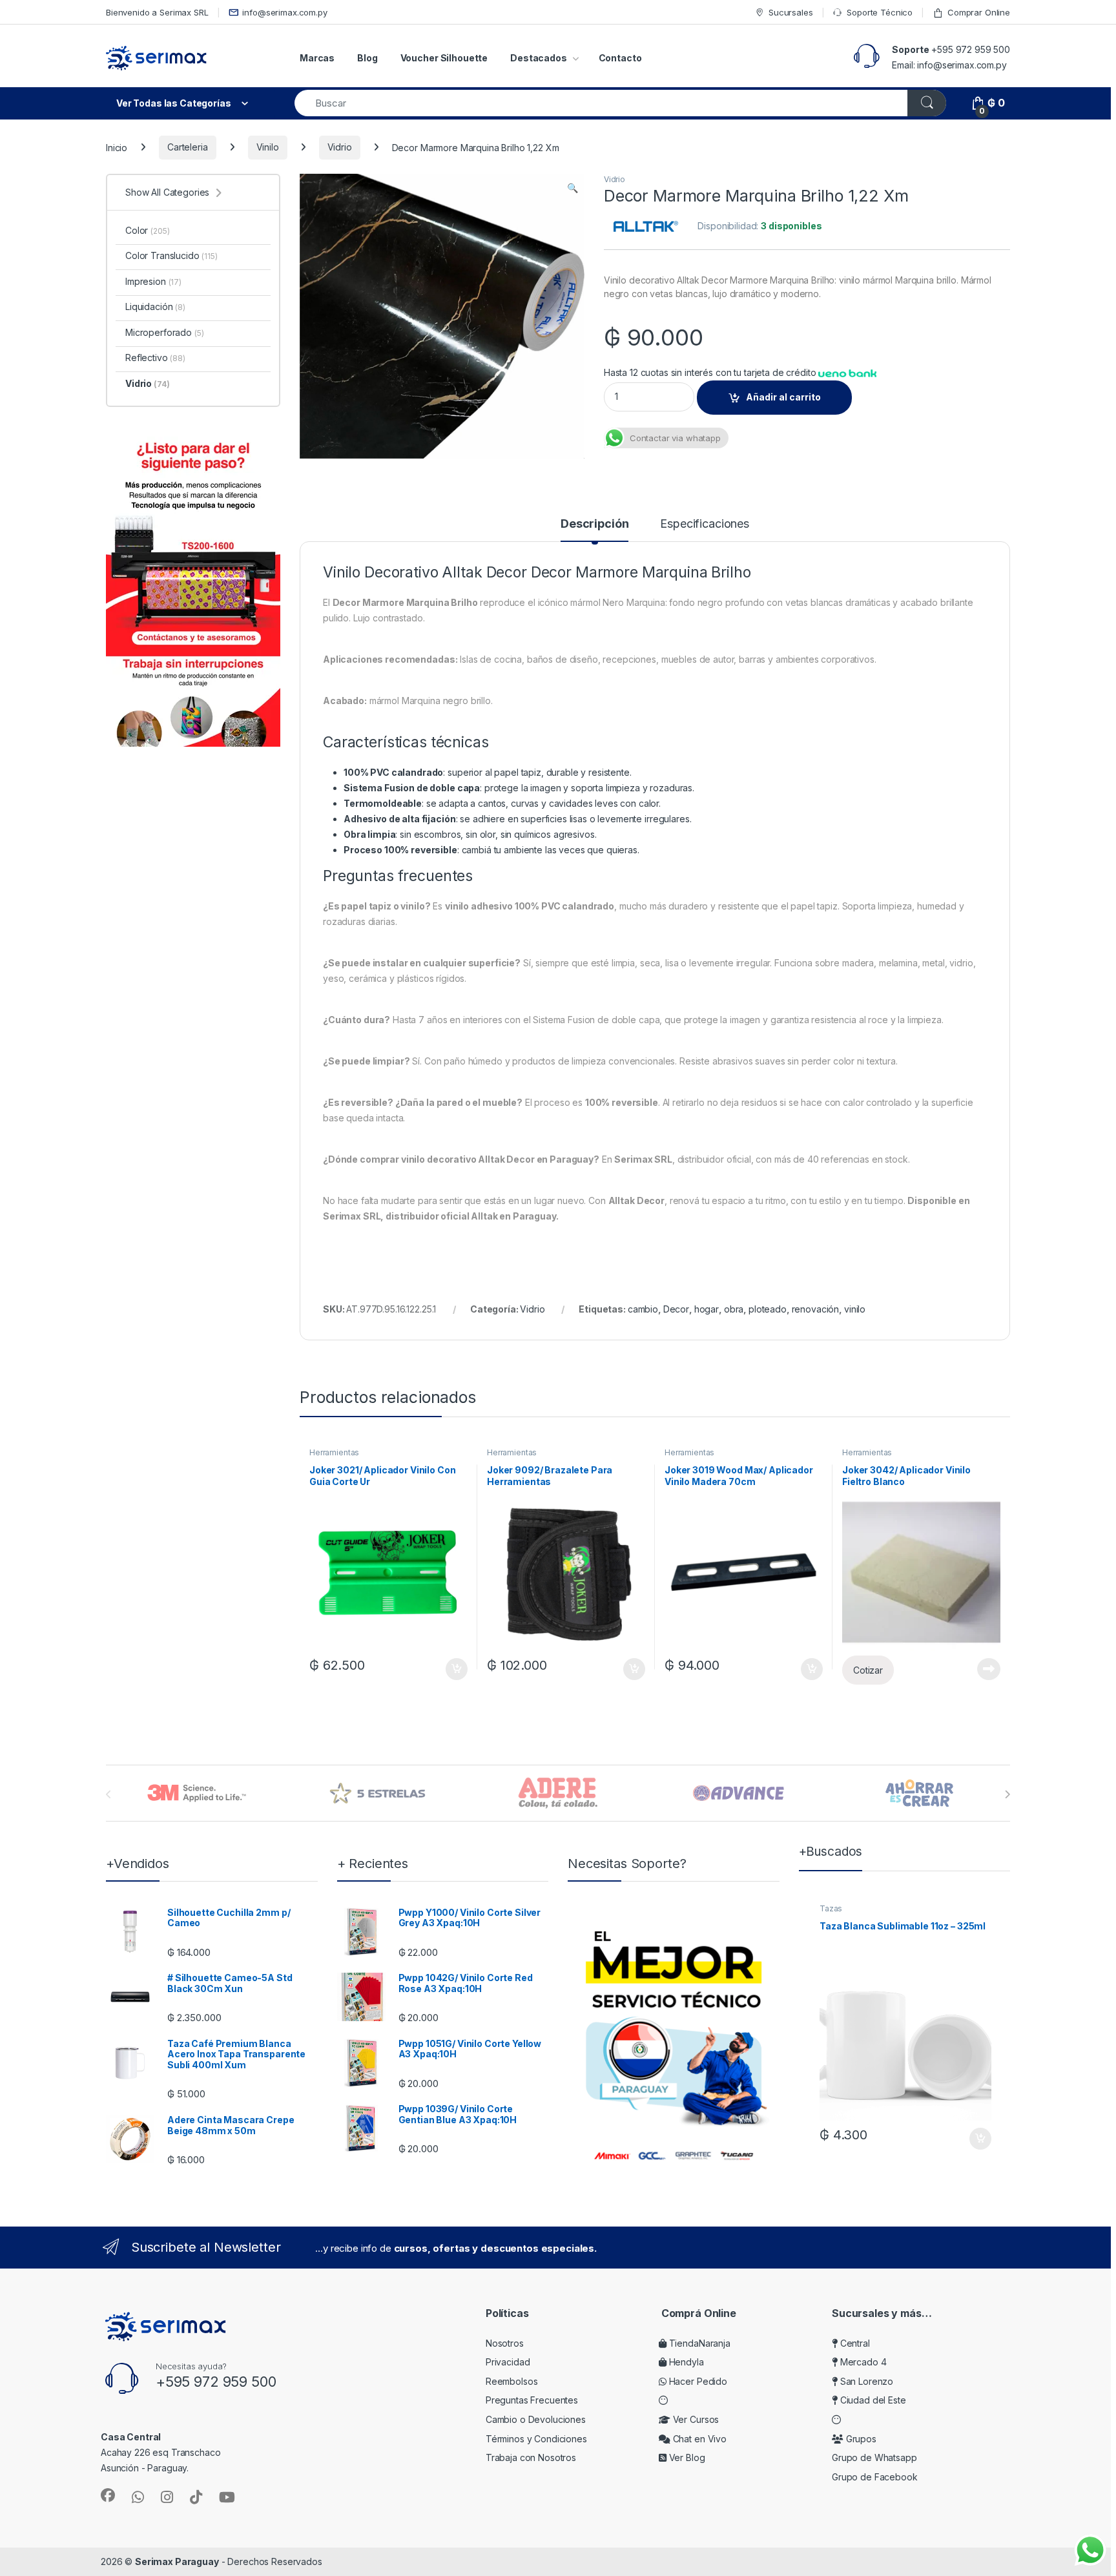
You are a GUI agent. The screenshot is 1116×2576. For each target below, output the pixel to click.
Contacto (620, 58)
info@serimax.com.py (284, 12)
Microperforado (164, 332)
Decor (676, 1309)
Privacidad (508, 2362)
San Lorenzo (865, 2381)
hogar (707, 1309)
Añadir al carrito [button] (454, 1669)
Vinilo (268, 147)
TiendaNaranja (698, 2343)
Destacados (539, 58)
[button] (573, 188)
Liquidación (155, 306)
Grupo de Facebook (875, 2477)
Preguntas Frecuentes (532, 2400)
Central (854, 2343)
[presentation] (1007, 1794)
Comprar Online (979, 12)
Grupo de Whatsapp (874, 2457)
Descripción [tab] (594, 524)
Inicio (117, 147)
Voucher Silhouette (444, 58)
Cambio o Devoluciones (536, 2419)
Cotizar (868, 1670)
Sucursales (790, 12)
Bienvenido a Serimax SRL (157, 12)
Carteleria (188, 147)
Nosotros (505, 2343)
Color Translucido (171, 255)
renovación (816, 1309)
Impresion (153, 281)
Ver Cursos (695, 2419)
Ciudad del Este (872, 2400)
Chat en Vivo (698, 2439)
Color (147, 230)
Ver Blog (686, 2457)
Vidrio (340, 147)
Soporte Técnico (880, 12)
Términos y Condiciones (536, 2439)
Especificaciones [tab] (705, 524)
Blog (367, 58)
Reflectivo (155, 358)
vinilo (855, 1309)
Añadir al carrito (783, 397)
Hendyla (685, 2362)
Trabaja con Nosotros (531, 2457)
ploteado (768, 1309)
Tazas (831, 1908)
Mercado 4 (862, 2362)
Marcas (317, 58)
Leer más (989, 1669)
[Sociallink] (108, 2495)
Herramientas (334, 1452)
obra (734, 1309)
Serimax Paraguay (177, 2561)
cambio (643, 1309)
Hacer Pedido (697, 2381)
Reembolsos (512, 2381)
